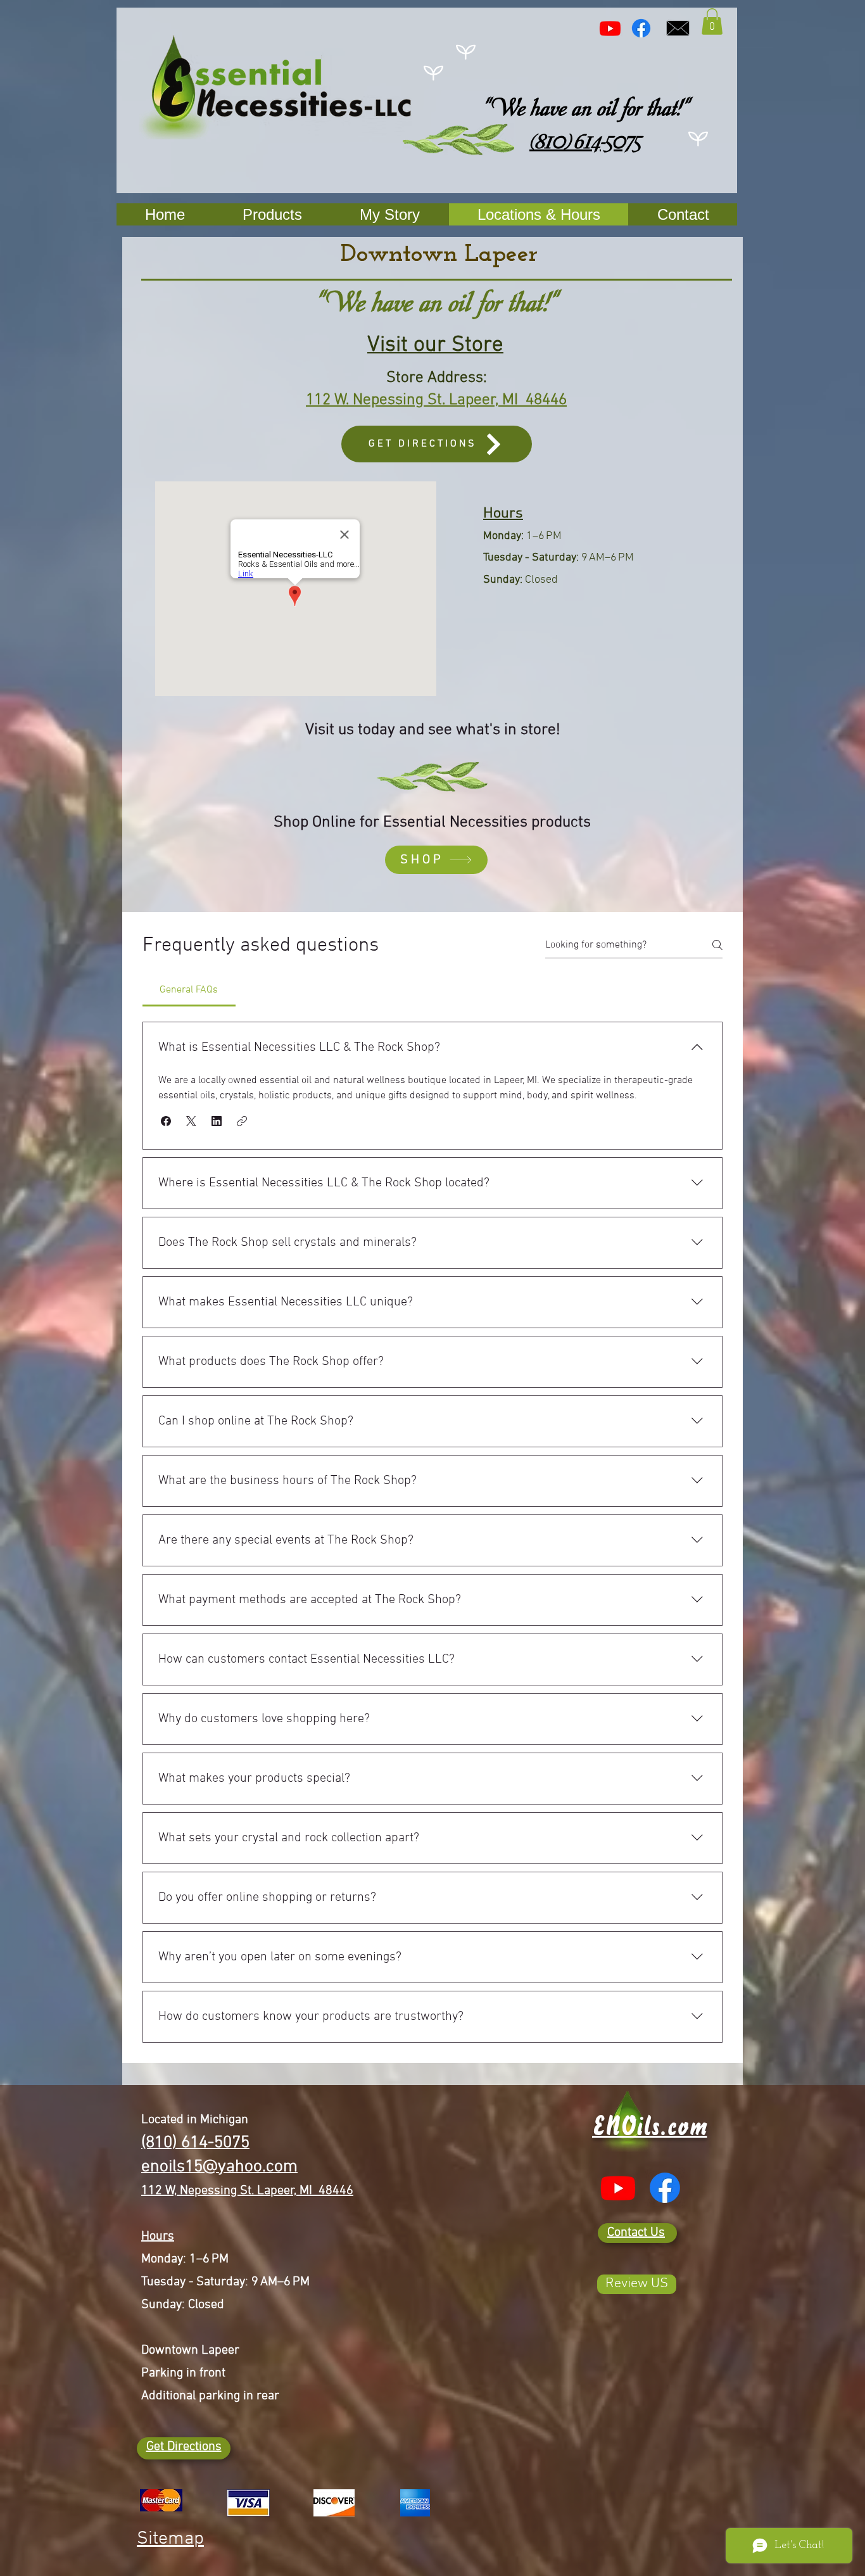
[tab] (189, 990)
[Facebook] (641, 28)
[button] (712, 22)
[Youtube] (610, 28)
